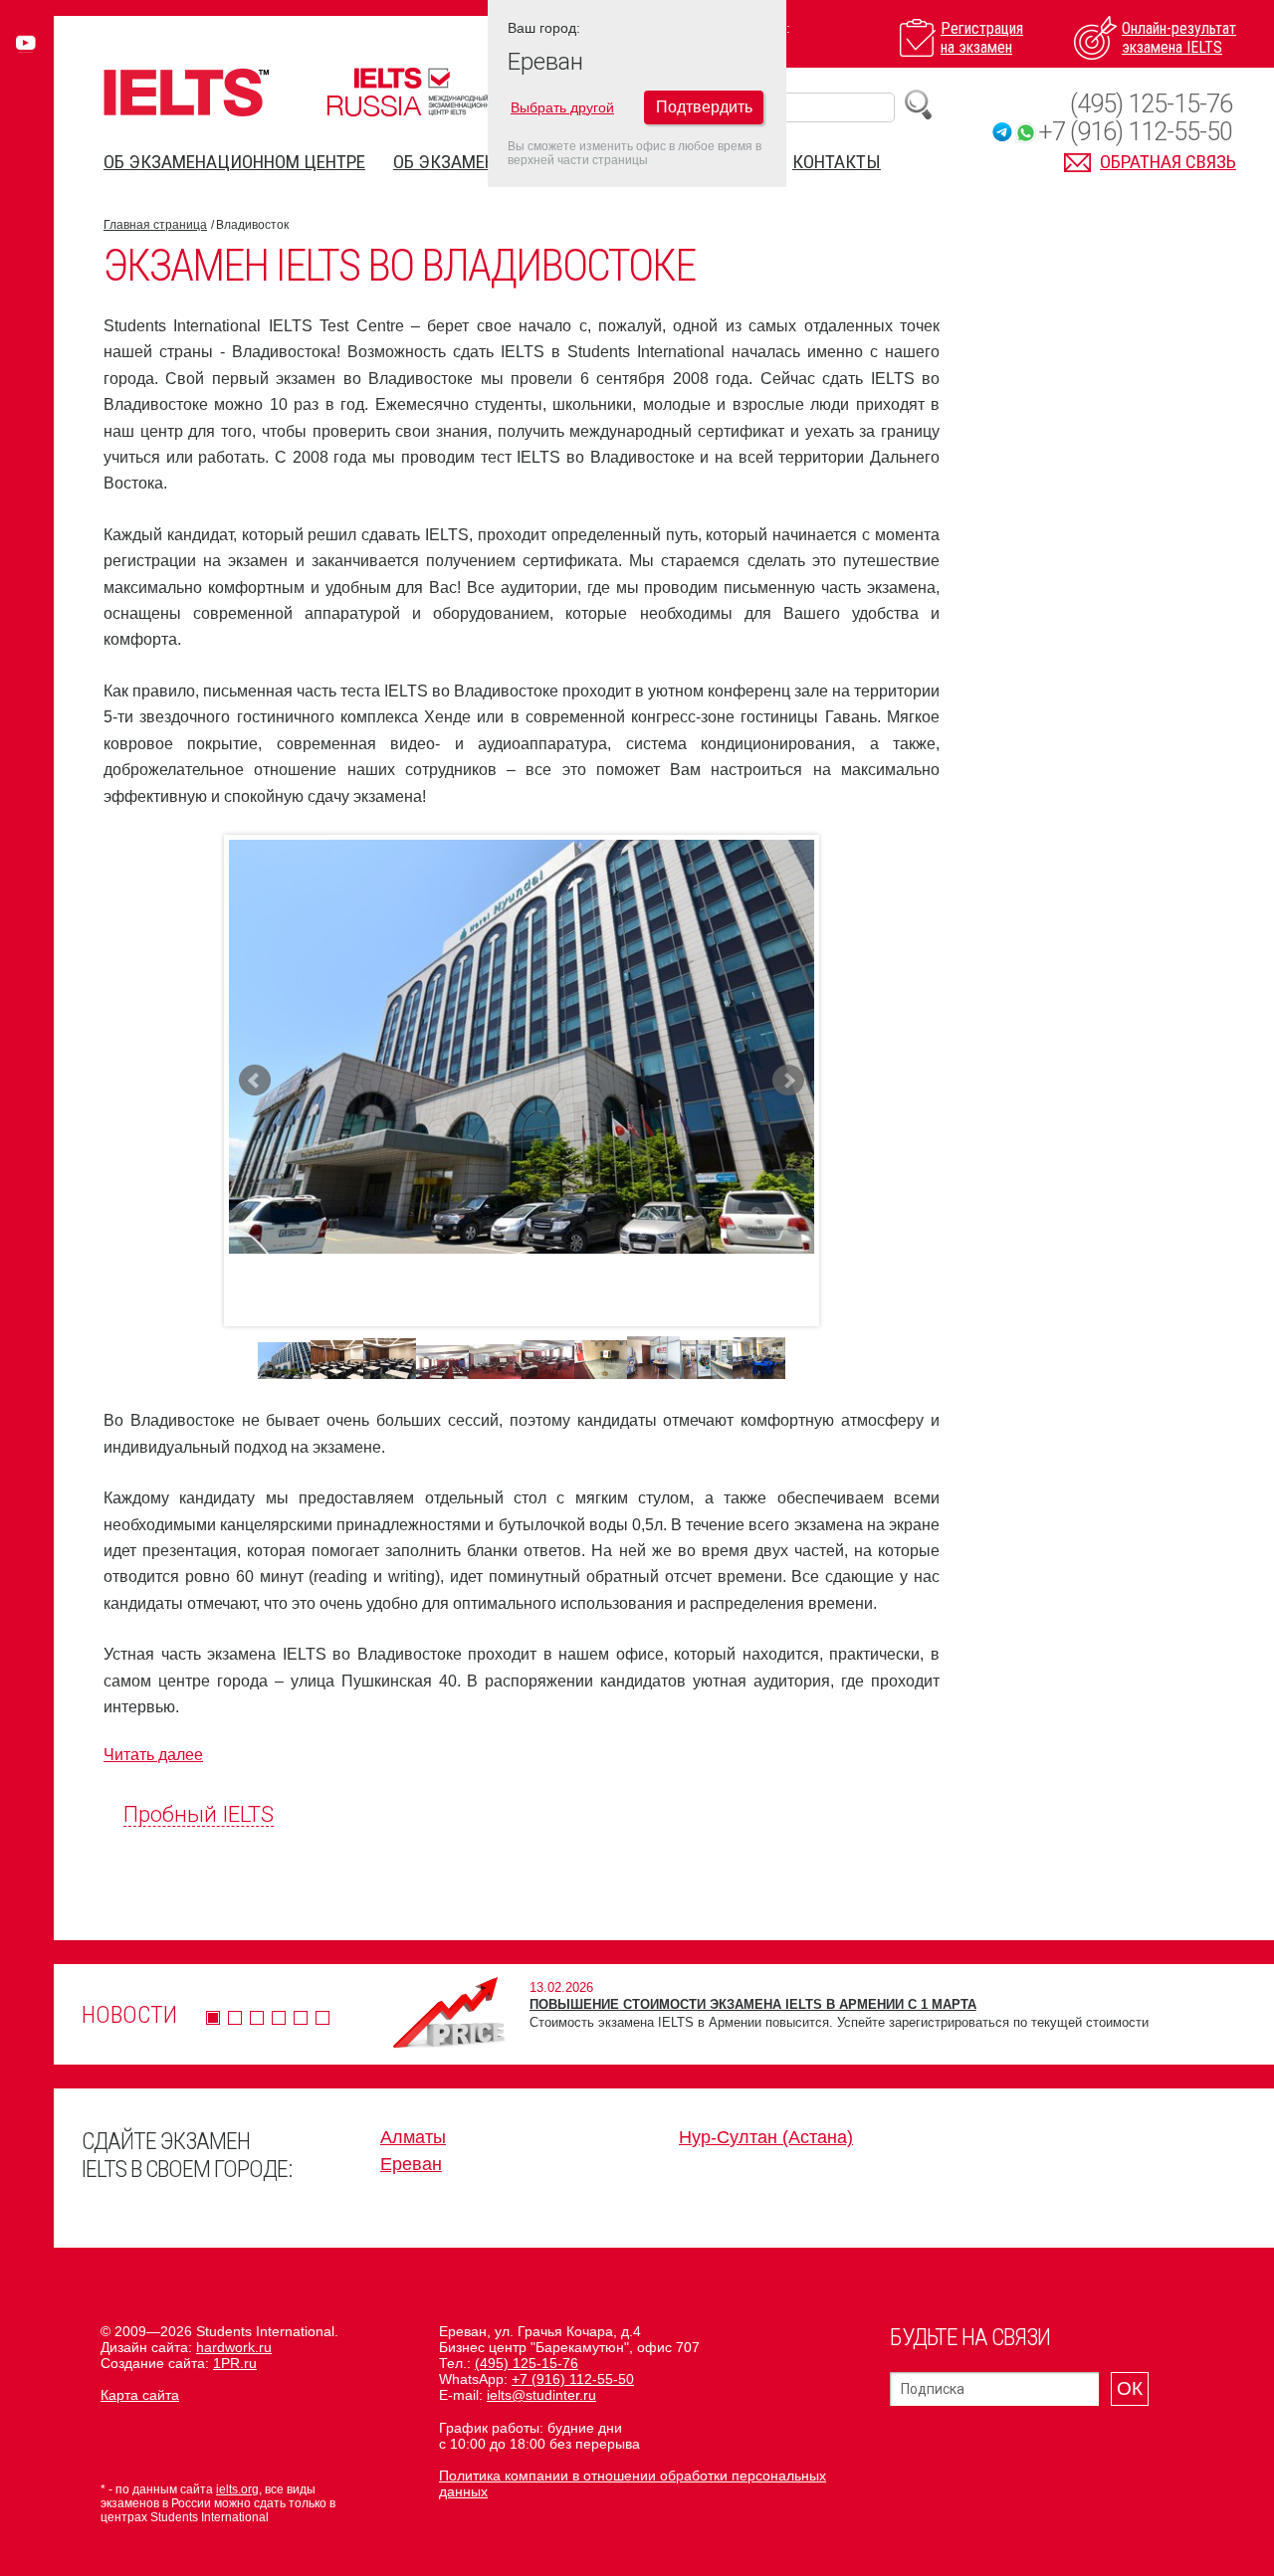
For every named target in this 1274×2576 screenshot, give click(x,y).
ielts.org (237, 2489)
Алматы (413, 2137)
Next (788, 1081)
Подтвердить (704, 107)
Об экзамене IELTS (471, 162)
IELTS (186, 92)
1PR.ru (235, 2363)
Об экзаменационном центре (234, 162)
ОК (1130, 2388)
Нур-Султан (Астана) (766, 2137)
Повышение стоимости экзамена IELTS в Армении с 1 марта (753, 2004)
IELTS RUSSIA (413, 92)
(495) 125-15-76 (1151, 104)
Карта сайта (140, 2395)
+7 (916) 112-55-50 (1135, 132)
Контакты (837, 162)
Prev (255, 1081)
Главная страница (155, 225)
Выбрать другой (562, 107)
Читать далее (153, 1755)
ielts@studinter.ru (541, 2395)
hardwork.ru (234, 2347)
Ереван (411, 2164)
